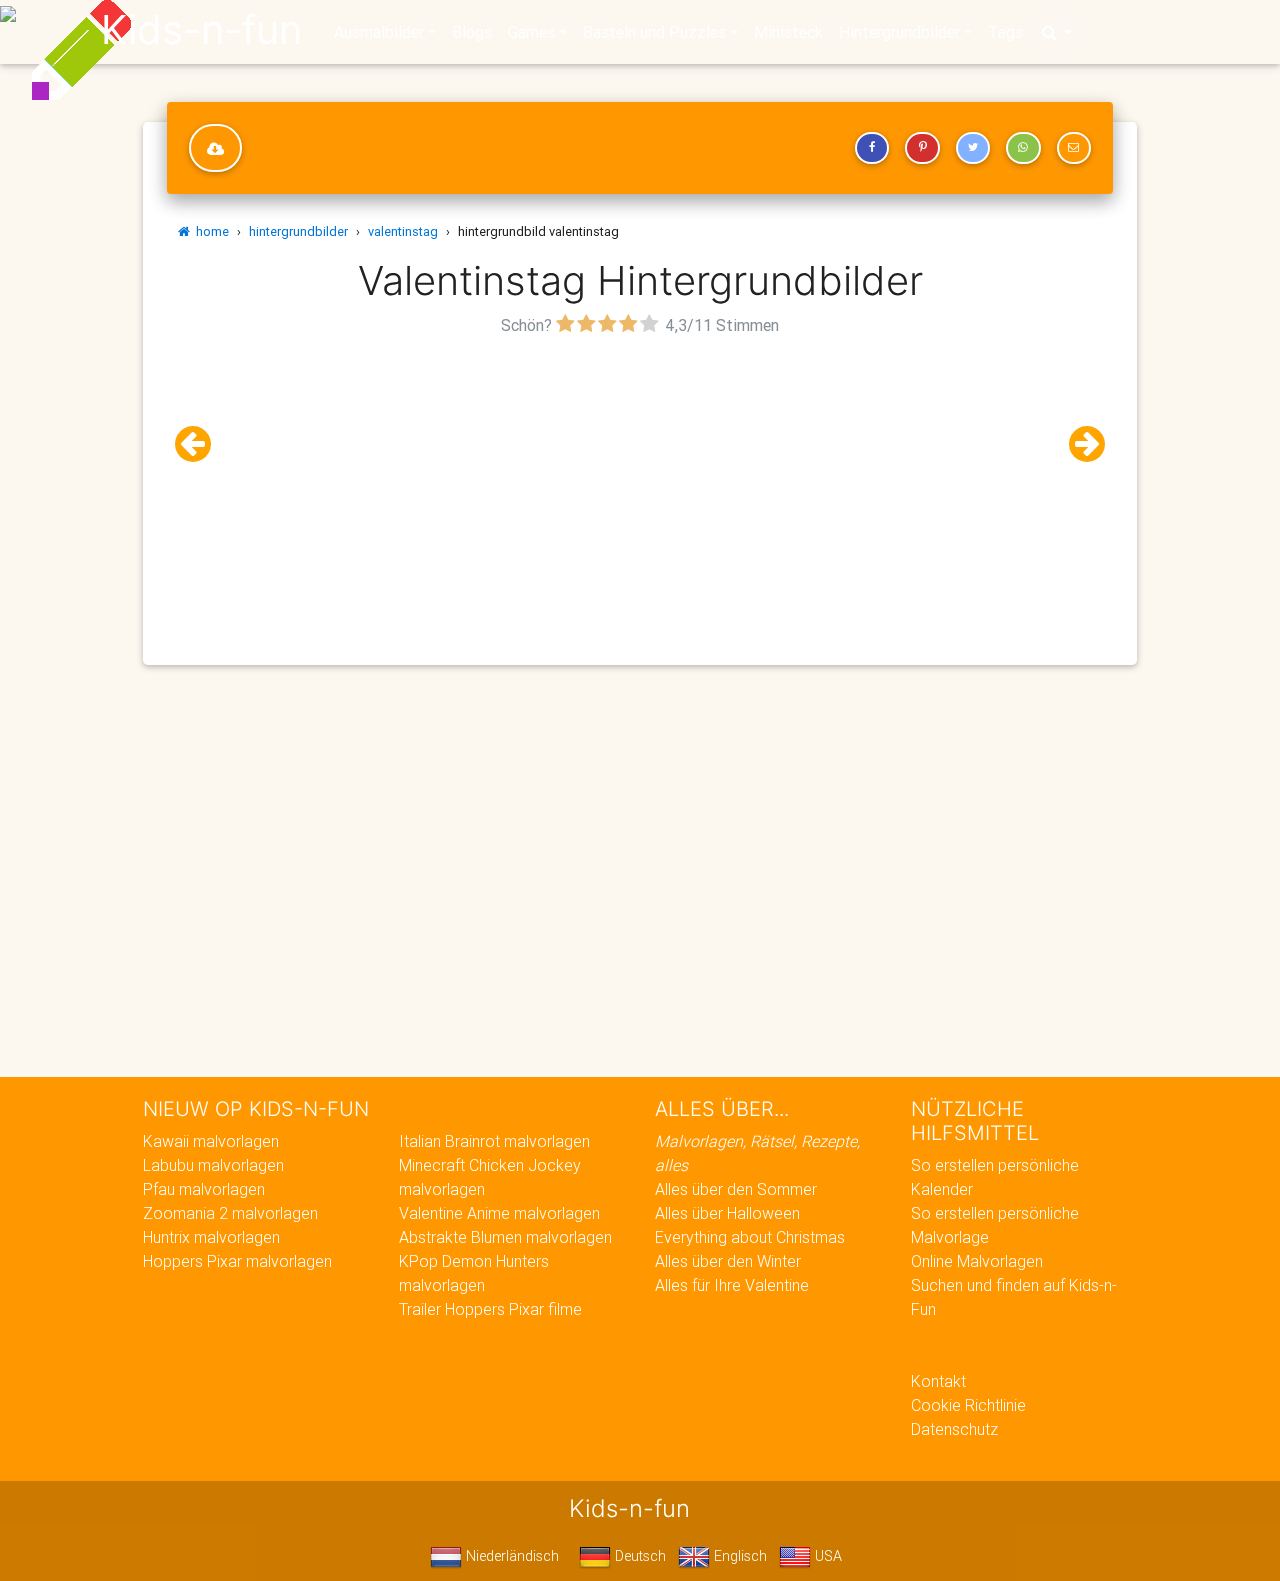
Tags (1005, 32)
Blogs (472, 32)
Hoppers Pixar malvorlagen (237, 1261)
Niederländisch (510, 1556)
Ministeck (788, 32)
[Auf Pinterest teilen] (922, 148)
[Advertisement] (640, 481)
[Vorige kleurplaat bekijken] (201, 444)
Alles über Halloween (727, 1213)
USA (826, 1556)
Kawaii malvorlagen (211, 1141)
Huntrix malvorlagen (211, 1237)
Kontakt (938, 1381)
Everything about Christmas (750, 1237)
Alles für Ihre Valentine (732, 1285)
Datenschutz (954, 1429)
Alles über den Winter (728, 1261)
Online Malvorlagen (977, 1261)
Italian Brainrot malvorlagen (494, 1141)
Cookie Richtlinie (968, 1405)
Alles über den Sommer (736, 1189)
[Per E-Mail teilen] (1074, 148)
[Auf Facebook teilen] (872, 148)
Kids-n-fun (201, 30)
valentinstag (403, 231)
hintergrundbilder (298, 231)
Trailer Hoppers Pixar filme (490, 1309)
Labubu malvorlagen (213, 1165)
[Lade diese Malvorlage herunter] (215, 148)
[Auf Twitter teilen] (973, 148)
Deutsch (638, 1556)
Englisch (738, 1556)
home (209, 231)
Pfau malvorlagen (204, 1189)
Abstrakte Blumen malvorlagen (505, 1237)
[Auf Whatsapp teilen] (1023, 148)
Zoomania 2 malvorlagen (230, 1213)
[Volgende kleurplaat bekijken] (1079, 444)
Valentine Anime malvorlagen (499, 1213)
